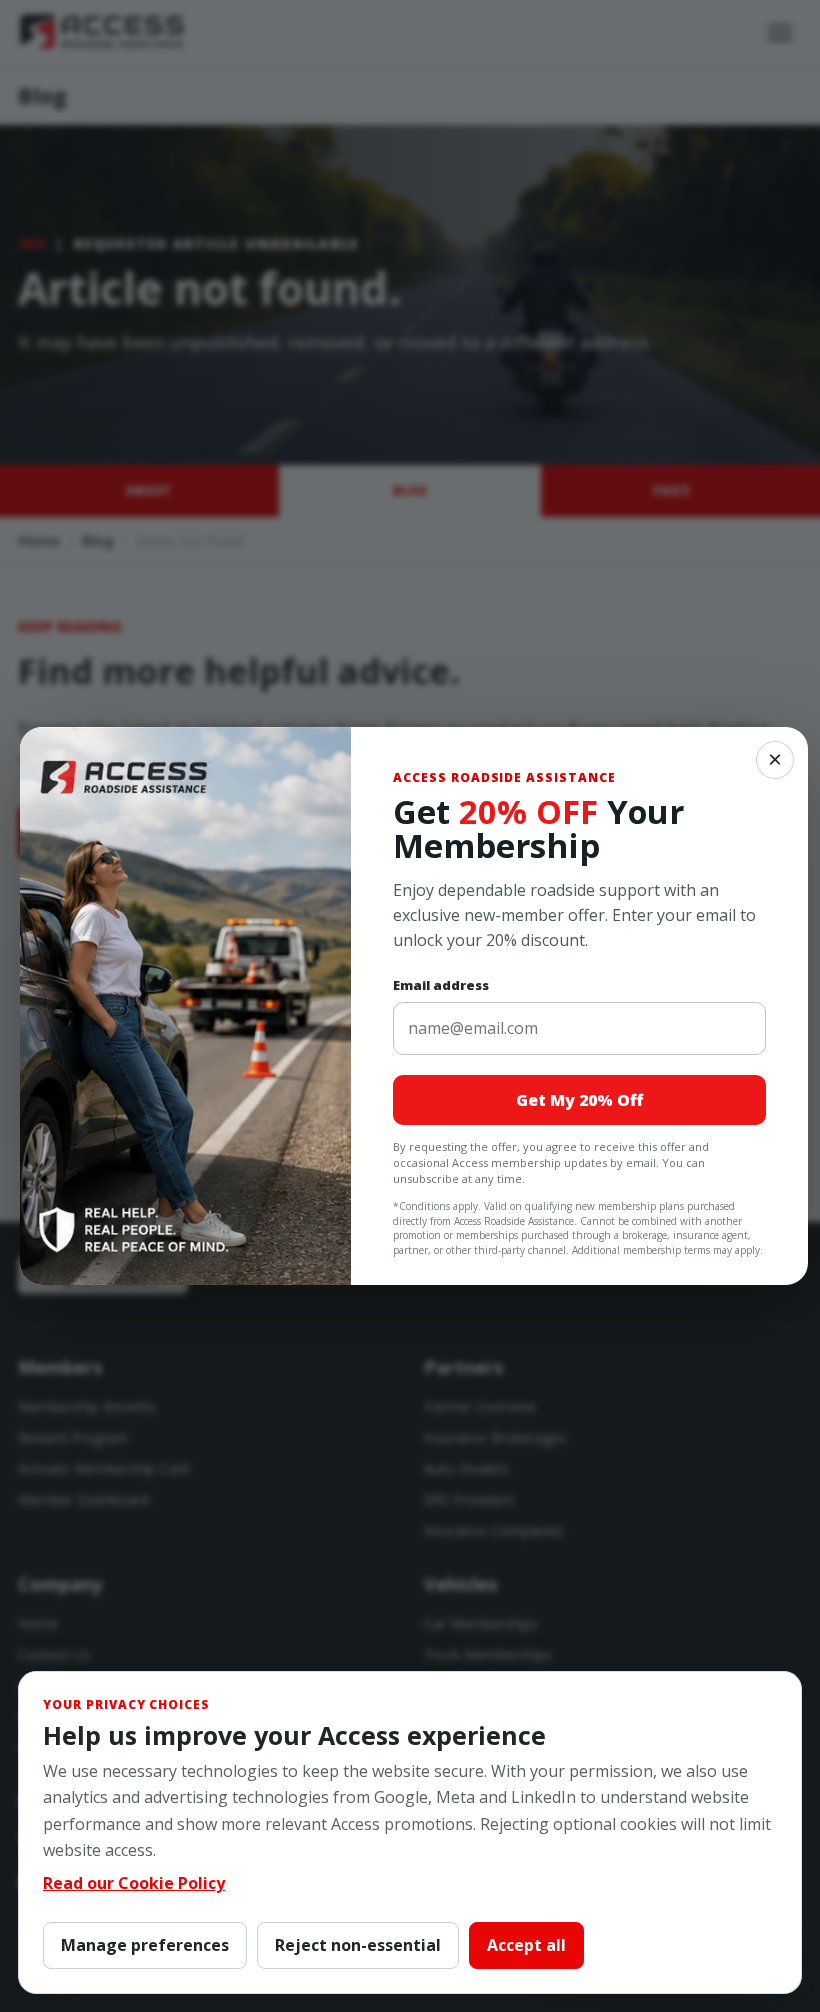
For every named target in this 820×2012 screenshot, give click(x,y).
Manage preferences (145, 1945)
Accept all (526, 1945)
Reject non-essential (358, 1945)
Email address (441, 985)
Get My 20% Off (579, 1100)
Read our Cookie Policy (134, 1883)
